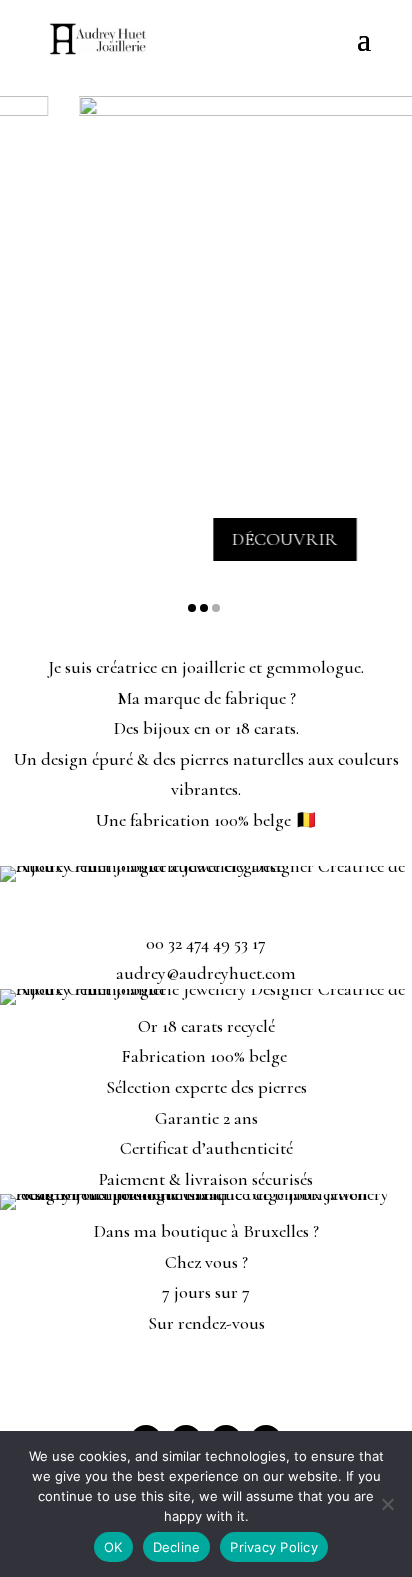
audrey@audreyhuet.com (206, 973)
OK (113, 1547)
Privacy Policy (274, 1547)
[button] (192, 608)
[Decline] (387, 1504)
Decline (177, 1547)
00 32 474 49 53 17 (206, 943)
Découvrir (270, 539)
